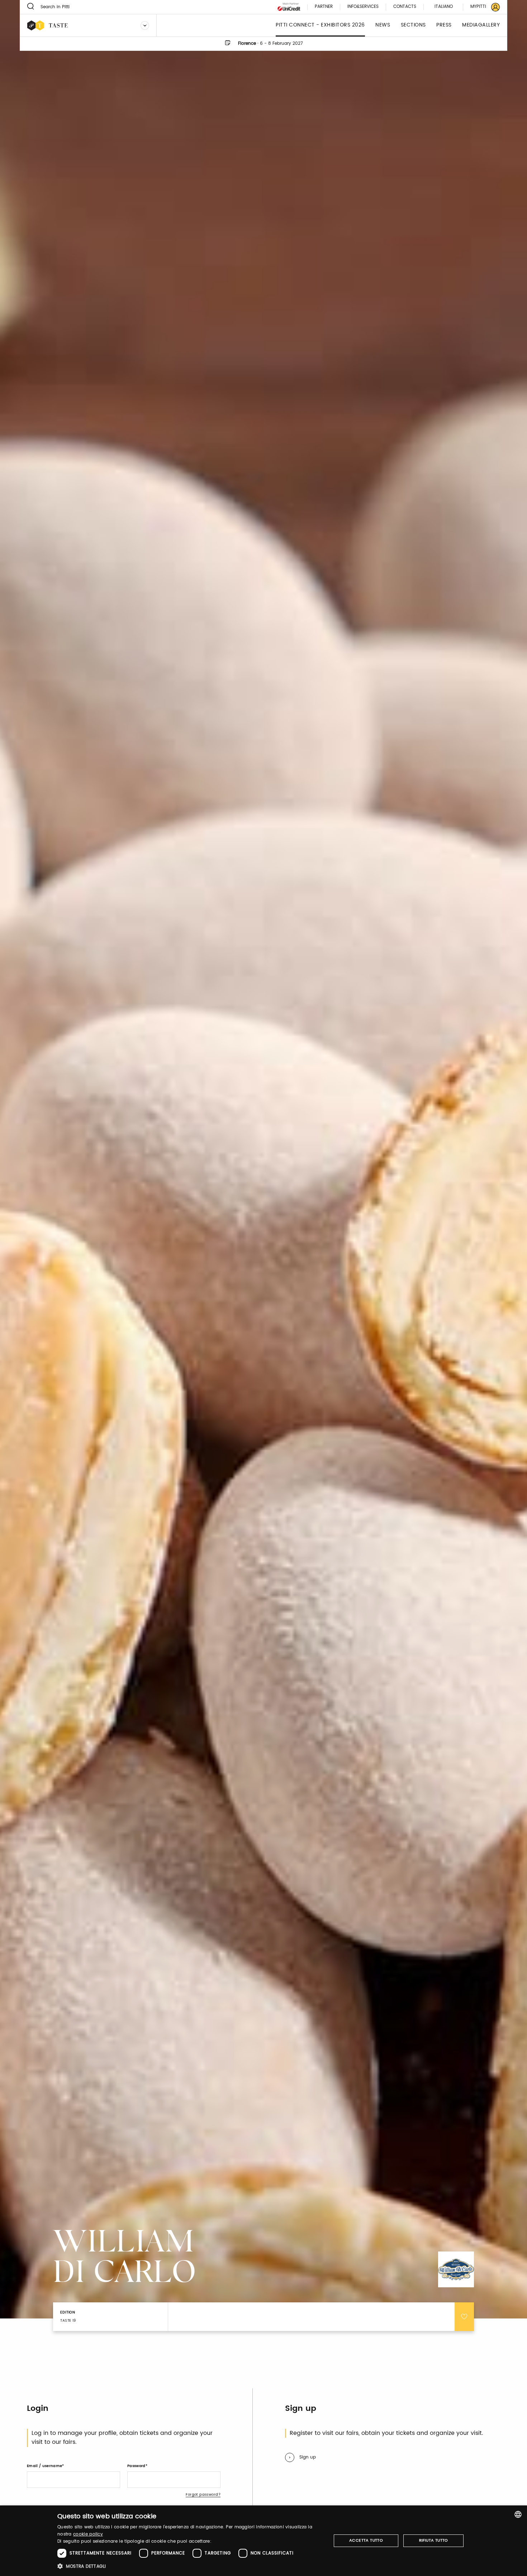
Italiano (444, 7)
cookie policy (88, 2534)
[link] (481, 7)
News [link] (383, 25)
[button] (190, 2566)
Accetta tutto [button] (366, 2541)
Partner (324, 7)
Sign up (308, 2457)
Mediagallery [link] (481, 25)
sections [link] (413, 25)
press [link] (444, 25)
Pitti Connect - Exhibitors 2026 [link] (320, 25)
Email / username (44, 2466)
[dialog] (263, 2541)
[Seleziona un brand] (145, 25)
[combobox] (518, 2514)
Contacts (405, 7)
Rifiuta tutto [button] (434, 2541)
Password (136, 2466)
